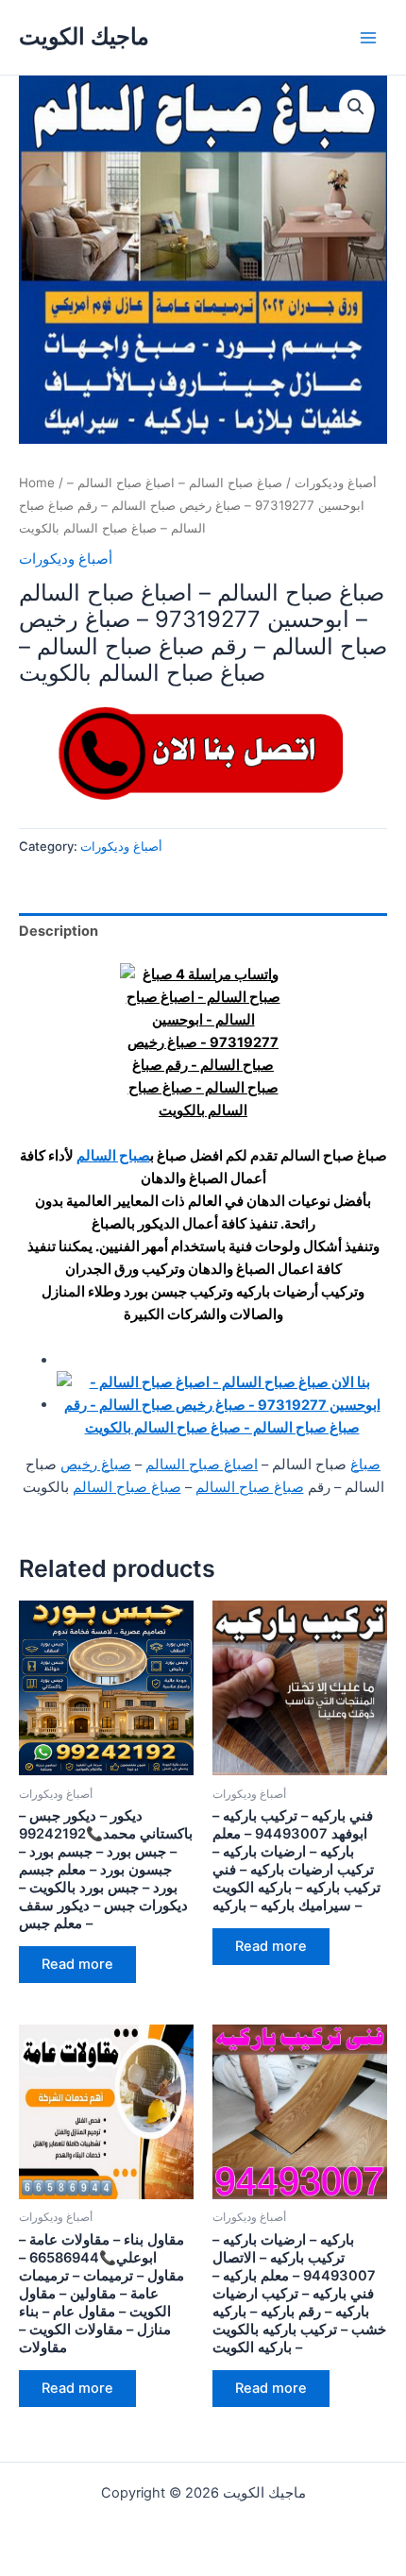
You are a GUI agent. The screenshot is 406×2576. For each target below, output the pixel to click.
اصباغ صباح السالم (202, 1465)
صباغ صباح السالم (250, 1487)
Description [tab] (59, 931)
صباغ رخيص (96, 1465)
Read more (77, 1964)
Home (37, 483)
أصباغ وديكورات (336, 483)
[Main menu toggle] (368, 37)
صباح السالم (113, 1156)
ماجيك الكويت (84, 36)
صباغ (365, 1465)
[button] (356, 107)
